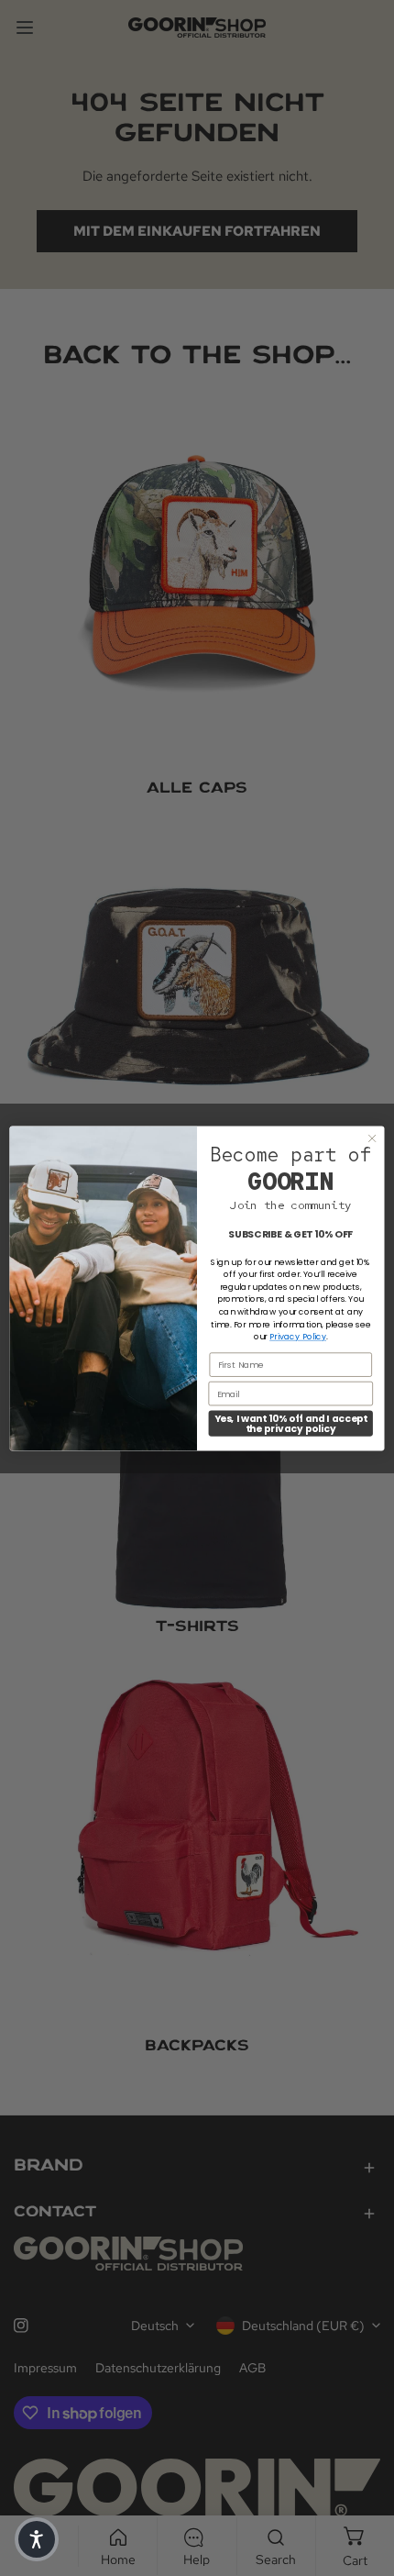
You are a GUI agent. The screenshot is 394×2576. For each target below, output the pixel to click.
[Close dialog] (372, 1138)
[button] (37, 2539)
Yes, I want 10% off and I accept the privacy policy (291, 1423)
